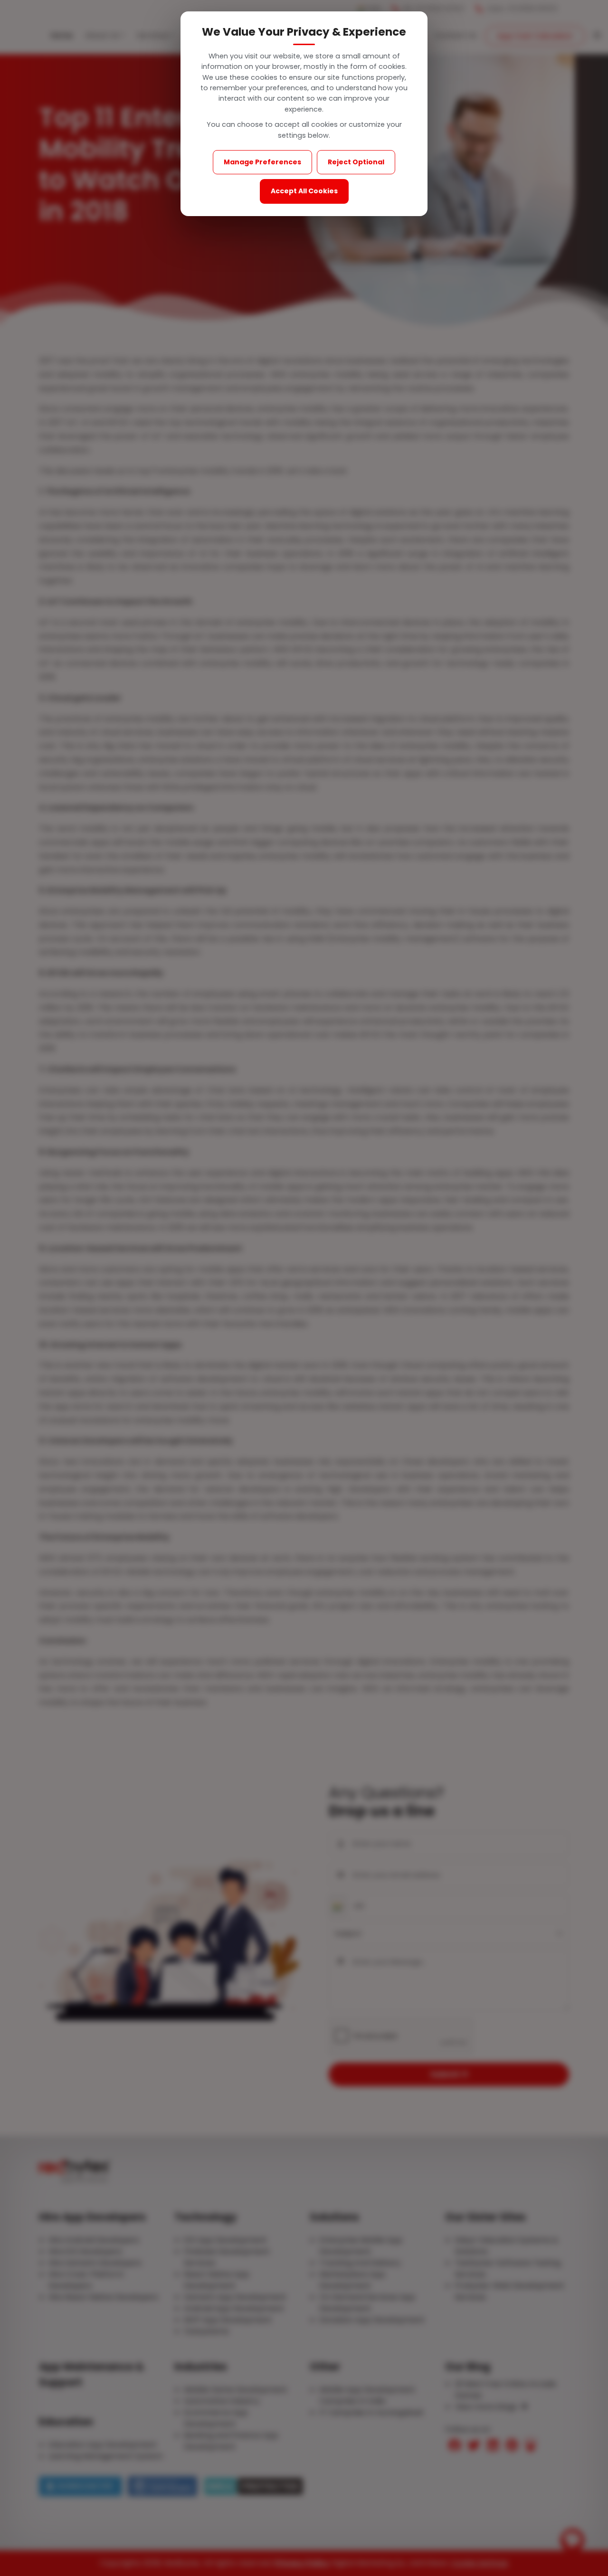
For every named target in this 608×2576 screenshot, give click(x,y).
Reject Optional (356, 162)
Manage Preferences (262, 162)
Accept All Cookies (304, 191)
